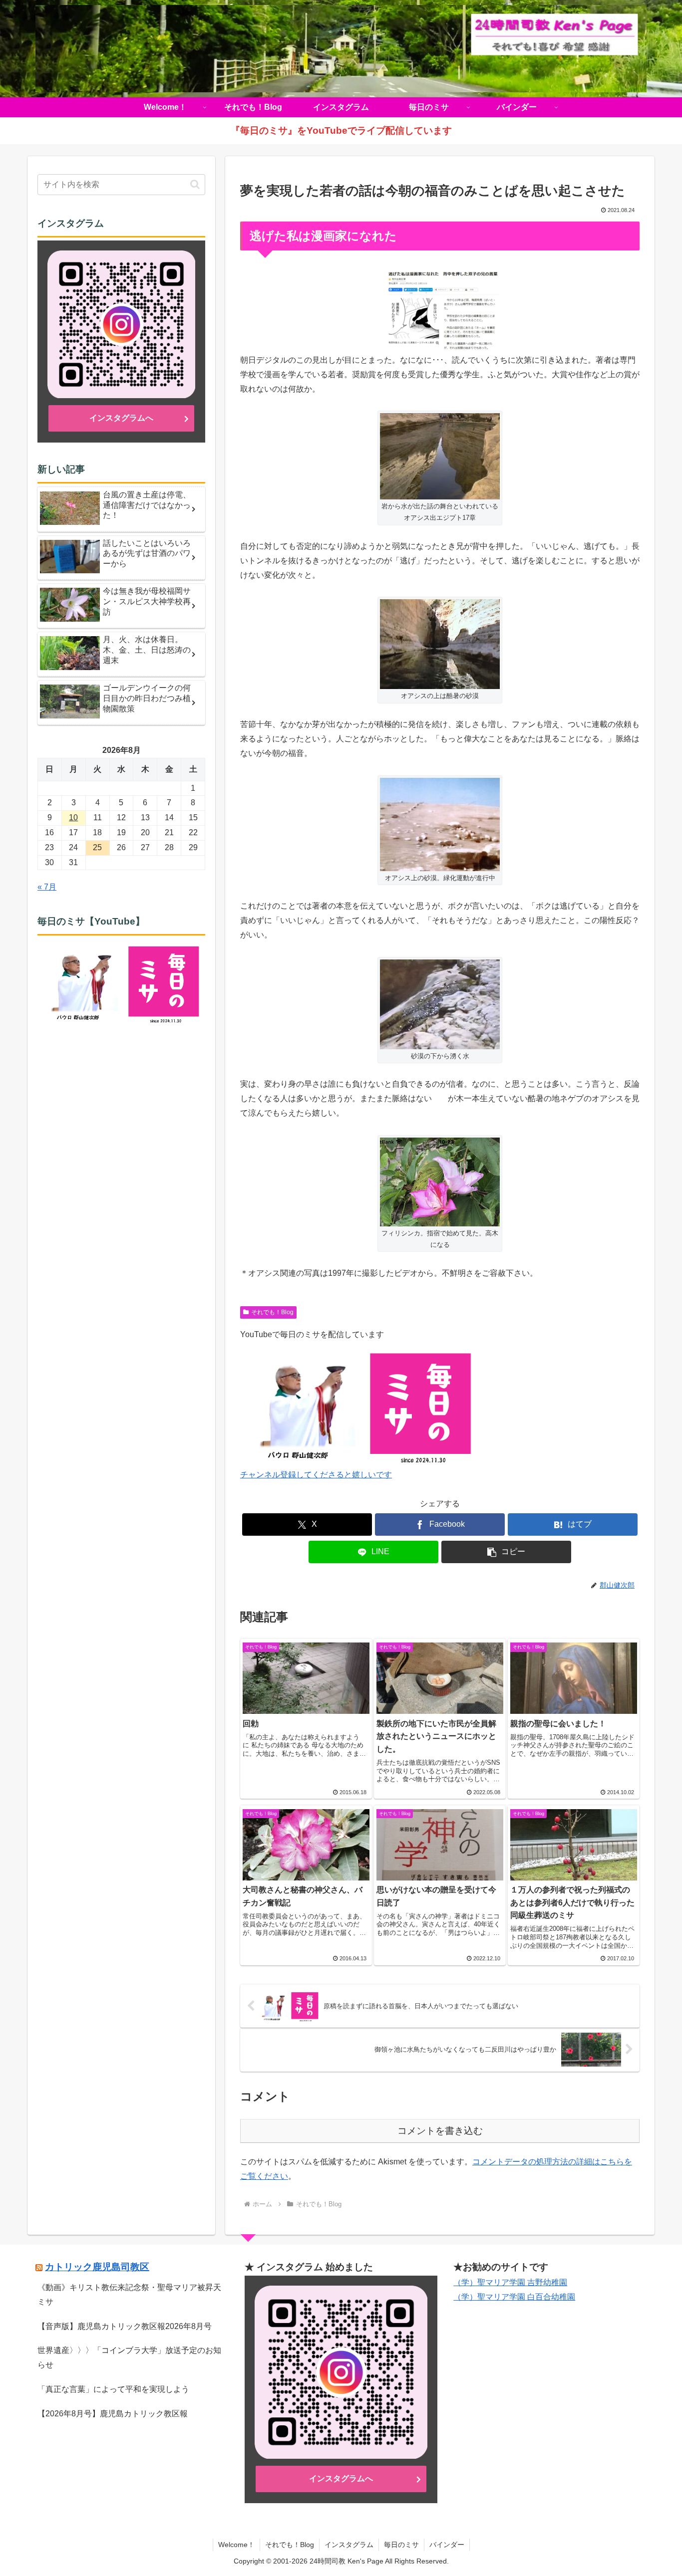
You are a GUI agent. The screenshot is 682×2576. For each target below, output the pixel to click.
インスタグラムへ (121, 418)
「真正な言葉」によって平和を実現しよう (113, 2389)
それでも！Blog (272, 1312)
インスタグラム (349, 2545)
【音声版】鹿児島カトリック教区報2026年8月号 (125, 2326)
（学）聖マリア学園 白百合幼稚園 (514, 2297)
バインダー (447, 2545)
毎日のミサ (401, 2545)
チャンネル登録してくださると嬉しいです (316, 1475)
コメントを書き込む (440, 2131)
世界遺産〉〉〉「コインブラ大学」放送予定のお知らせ (129, 2357)
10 (73, 818)
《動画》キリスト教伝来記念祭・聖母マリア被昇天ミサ (129, 2295)
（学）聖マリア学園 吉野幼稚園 (510, 2282)
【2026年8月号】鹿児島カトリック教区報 (113, 2414)
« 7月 (47, 887)
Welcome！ (236, 2545)
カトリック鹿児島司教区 (97, 2267)
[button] (506, 1552)
